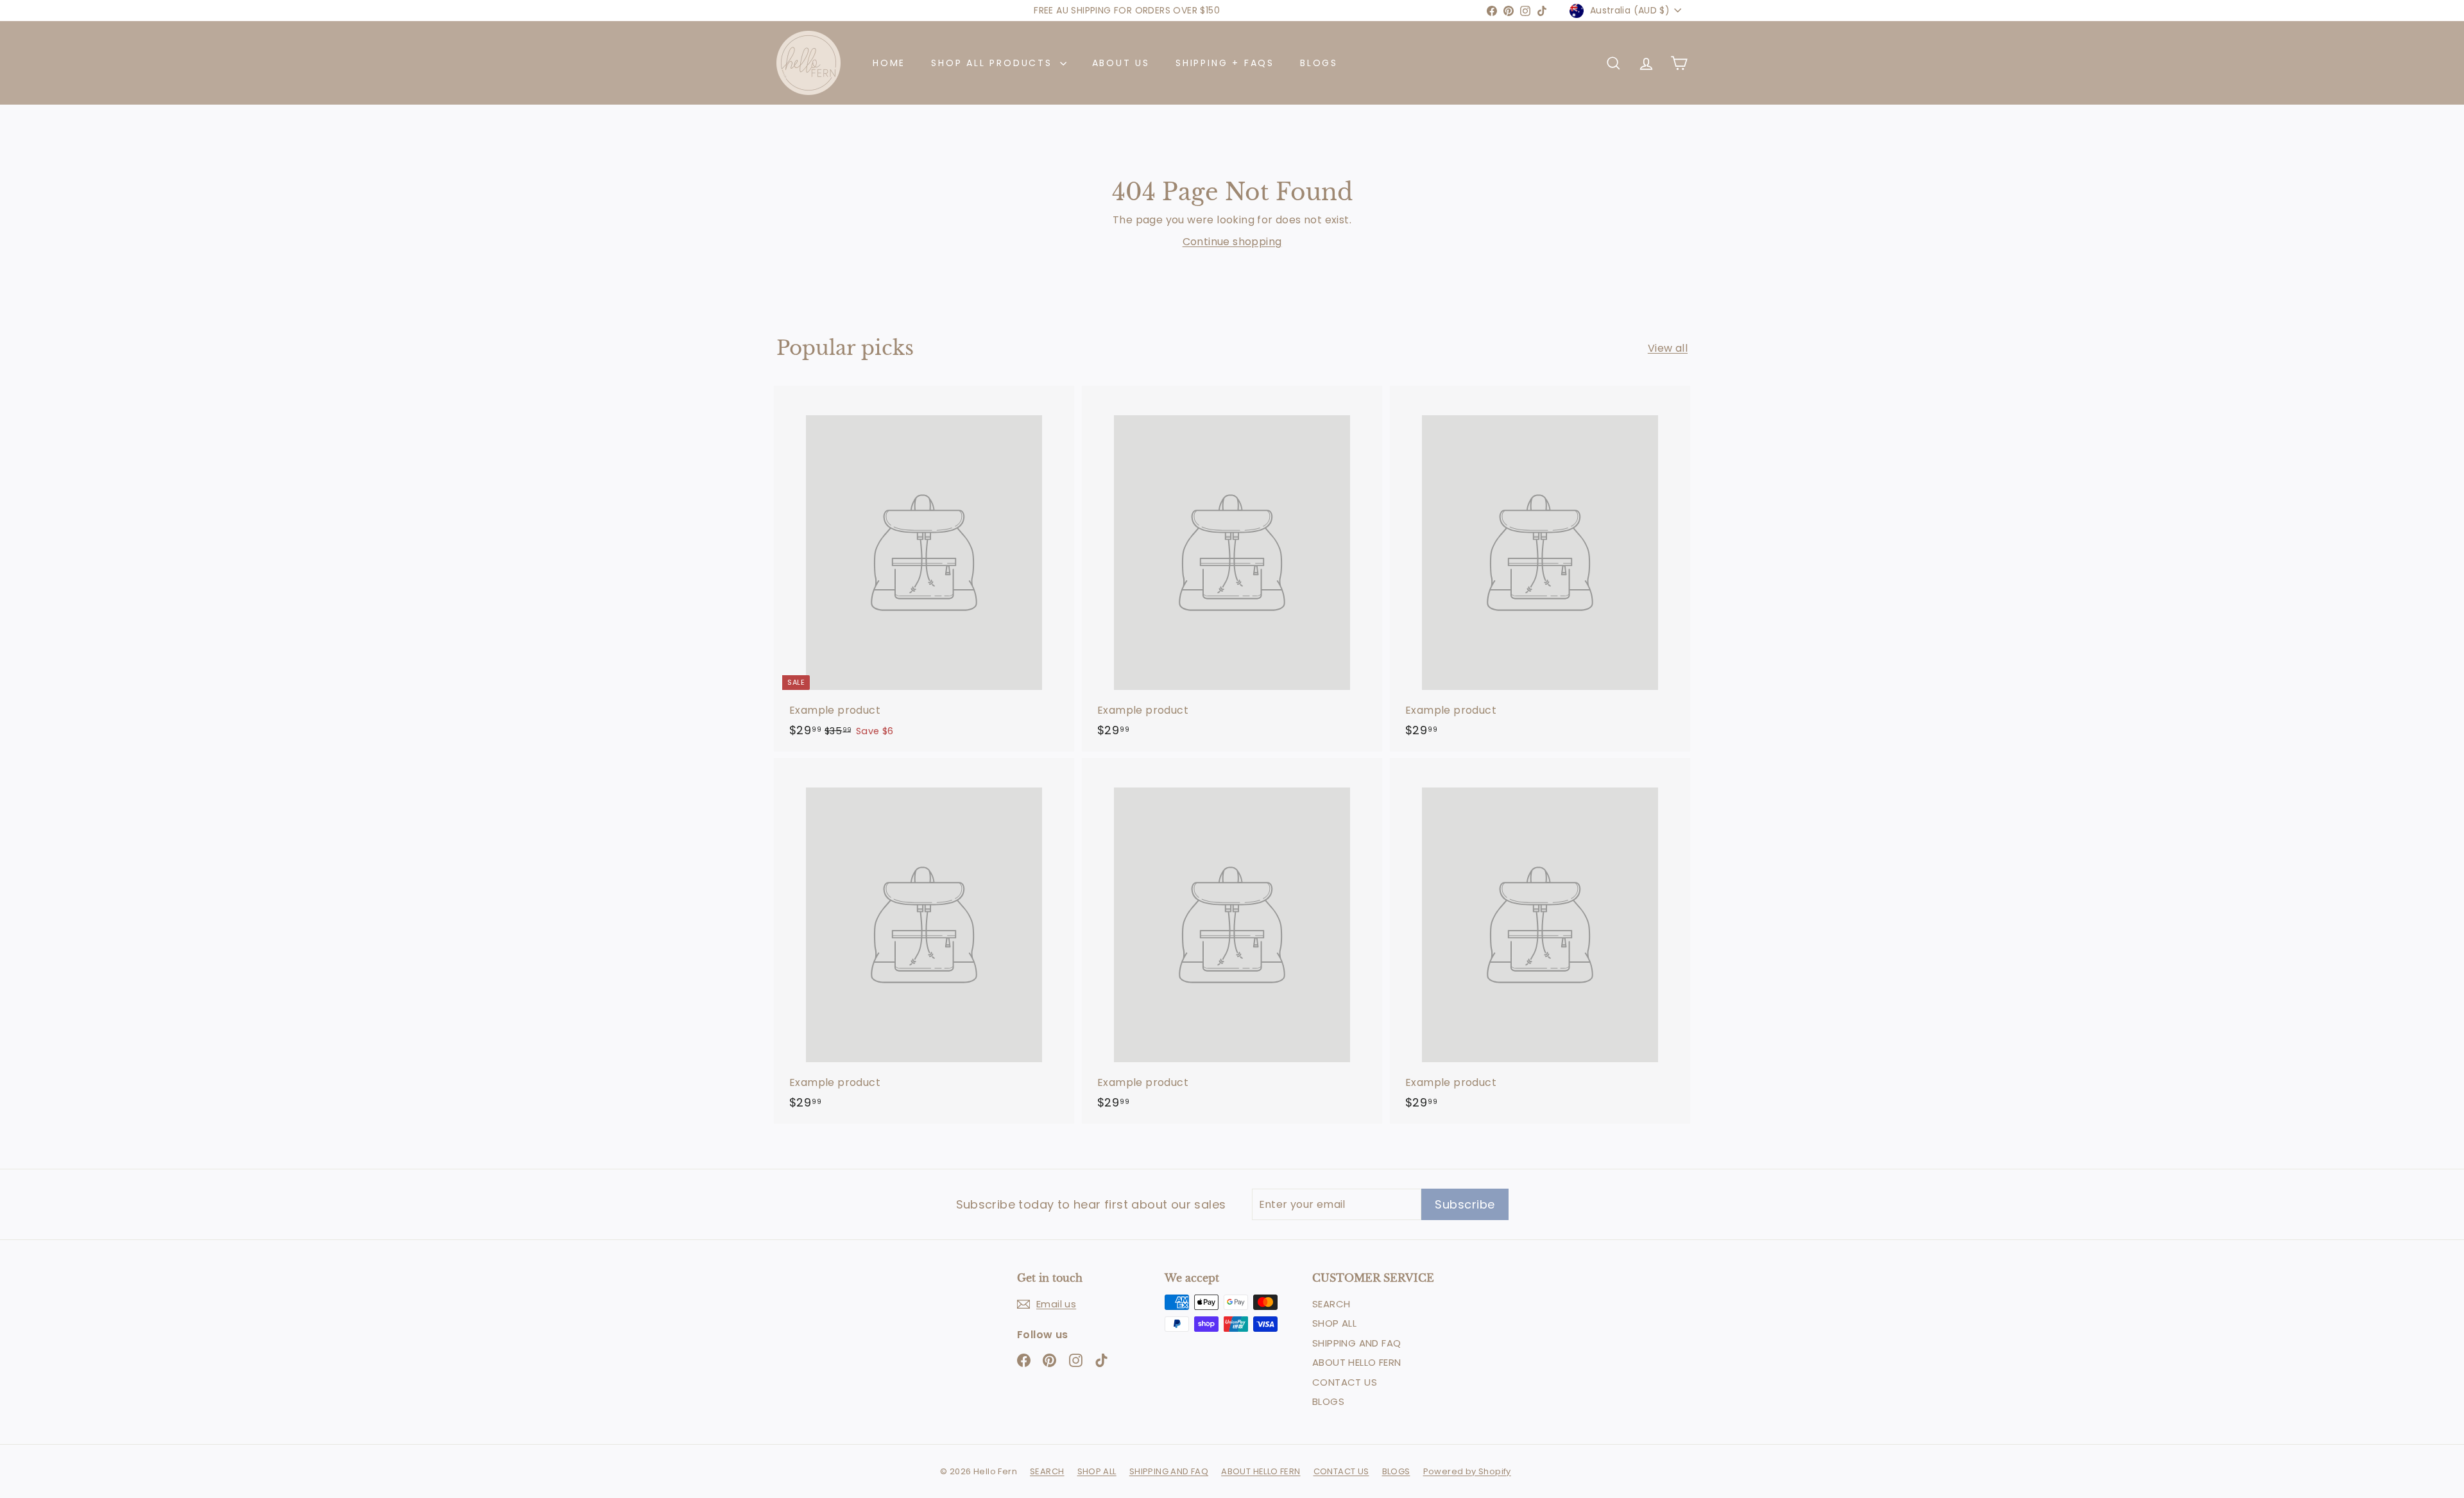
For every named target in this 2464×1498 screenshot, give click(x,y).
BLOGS (1319, 63)
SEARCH (1331, 1304)
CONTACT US (1345, 1382)
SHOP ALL (1334, 1323)
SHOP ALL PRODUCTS (994, 63)
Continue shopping (1232, 242)
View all (1668, 348)
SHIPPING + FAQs (1225, 63)
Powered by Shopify (1467, 1471)
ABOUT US (1121, 63)
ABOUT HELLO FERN (1356, 1362)
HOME (889, 63)
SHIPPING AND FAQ (1356, 1343)
